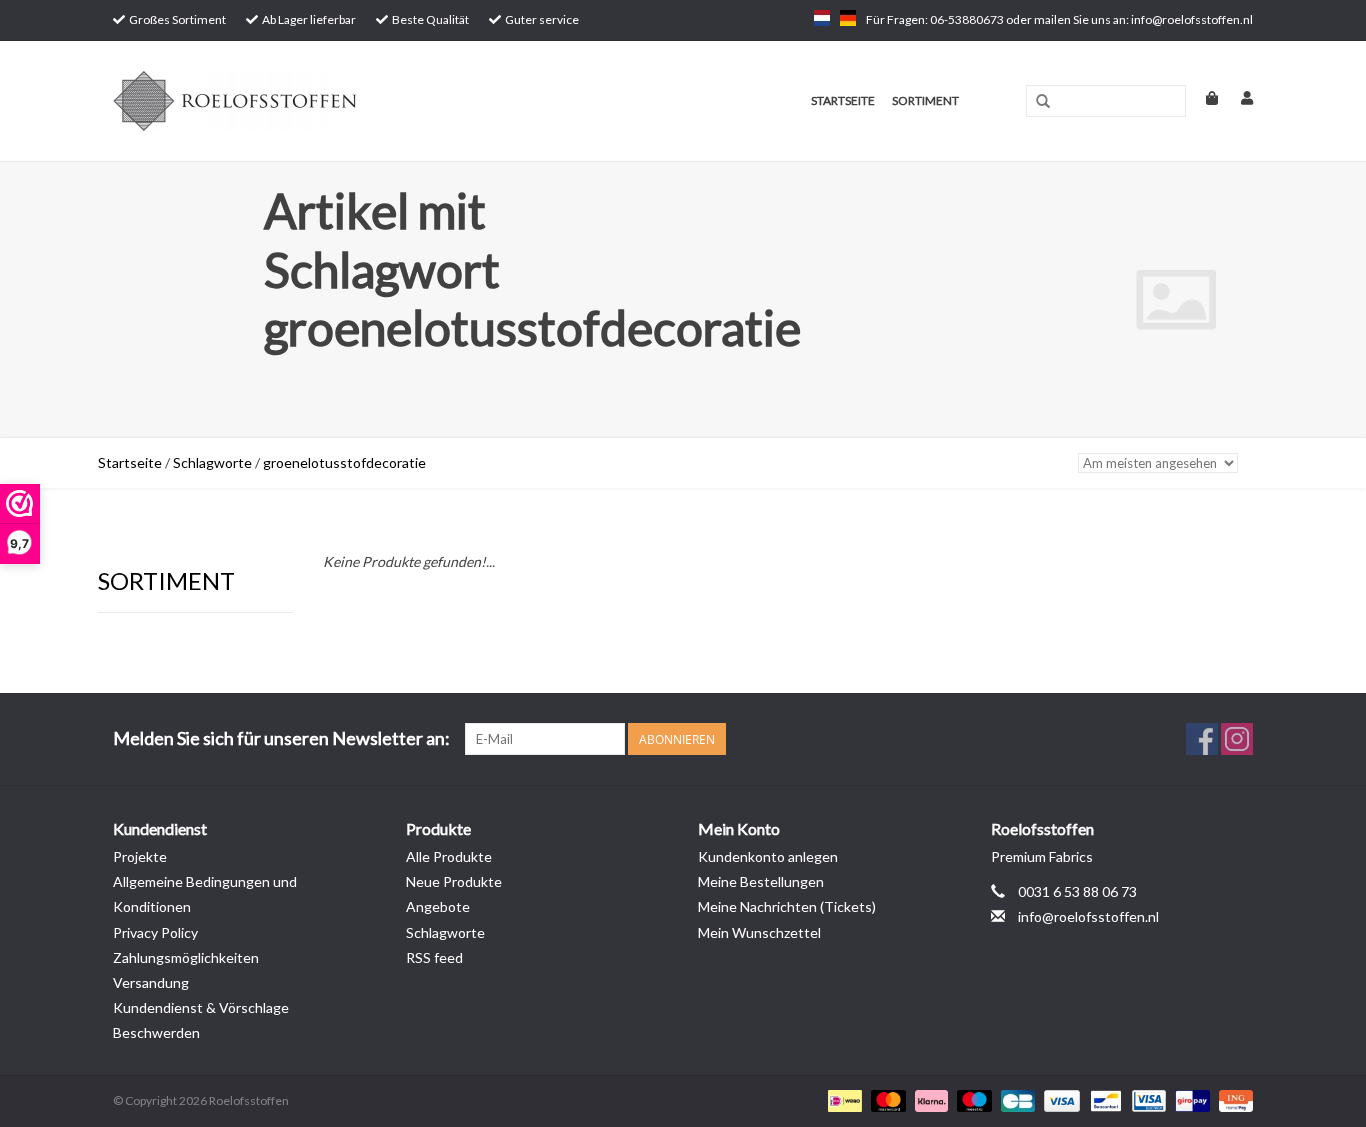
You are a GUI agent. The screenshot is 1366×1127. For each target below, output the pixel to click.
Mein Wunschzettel (759, 932)
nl (822, 18)
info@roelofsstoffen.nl (1088, 916)
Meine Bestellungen (761, 881)
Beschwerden (156, 1032)
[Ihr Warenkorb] (1203, 97)
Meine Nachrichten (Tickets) (787, 906)
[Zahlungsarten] (842, 1100)
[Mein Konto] (1237, 97)
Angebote (438, 906)
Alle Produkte (449, 856)
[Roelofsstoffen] (314, 101)
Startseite (843, 100)
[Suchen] (1043, 102)
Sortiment (925, 100)
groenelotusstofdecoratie (344, 462)
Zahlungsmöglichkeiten (186, 957)
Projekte (140, 856)
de (848, 18)
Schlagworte (212, 462)
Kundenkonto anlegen (768, 856)
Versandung (151, 982)
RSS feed (434, 957)
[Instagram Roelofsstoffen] (1237, 739)
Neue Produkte (454, 881)
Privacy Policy (155, 932)
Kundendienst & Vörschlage (201, 1007)
